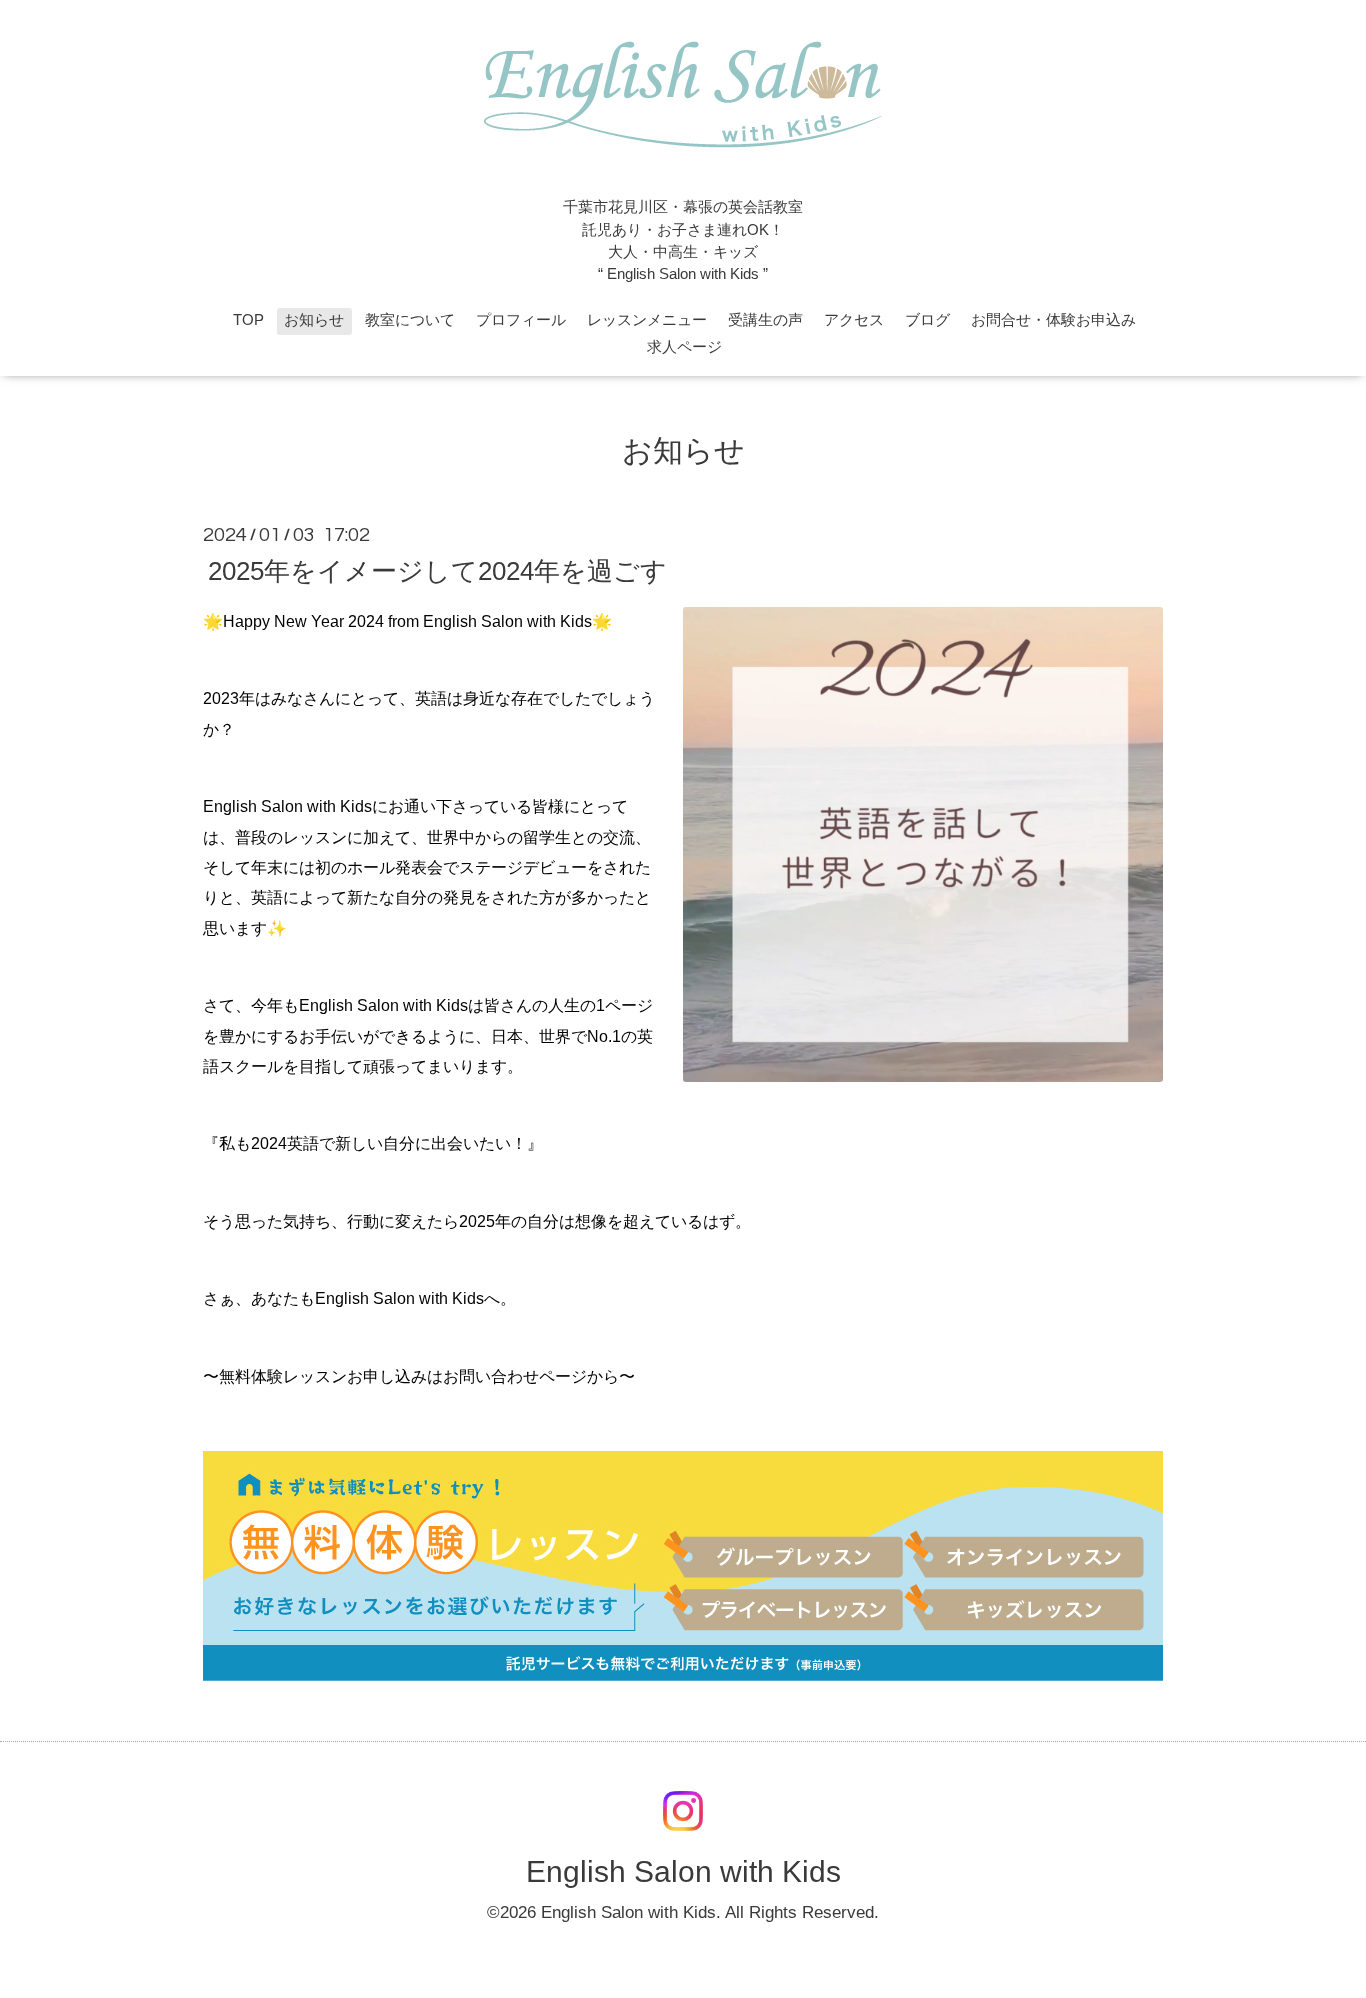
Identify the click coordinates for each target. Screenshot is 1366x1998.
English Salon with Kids (683, 1870)
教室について (410, 320)
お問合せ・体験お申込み (1053, 320)
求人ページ (684, 347)
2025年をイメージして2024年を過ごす (437, 571)
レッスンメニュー (647, 320)
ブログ (927, 320)
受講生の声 (765, 320)
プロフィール (521, 320)
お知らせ (314, 320)
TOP (248, 320)
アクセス (854, 320)
